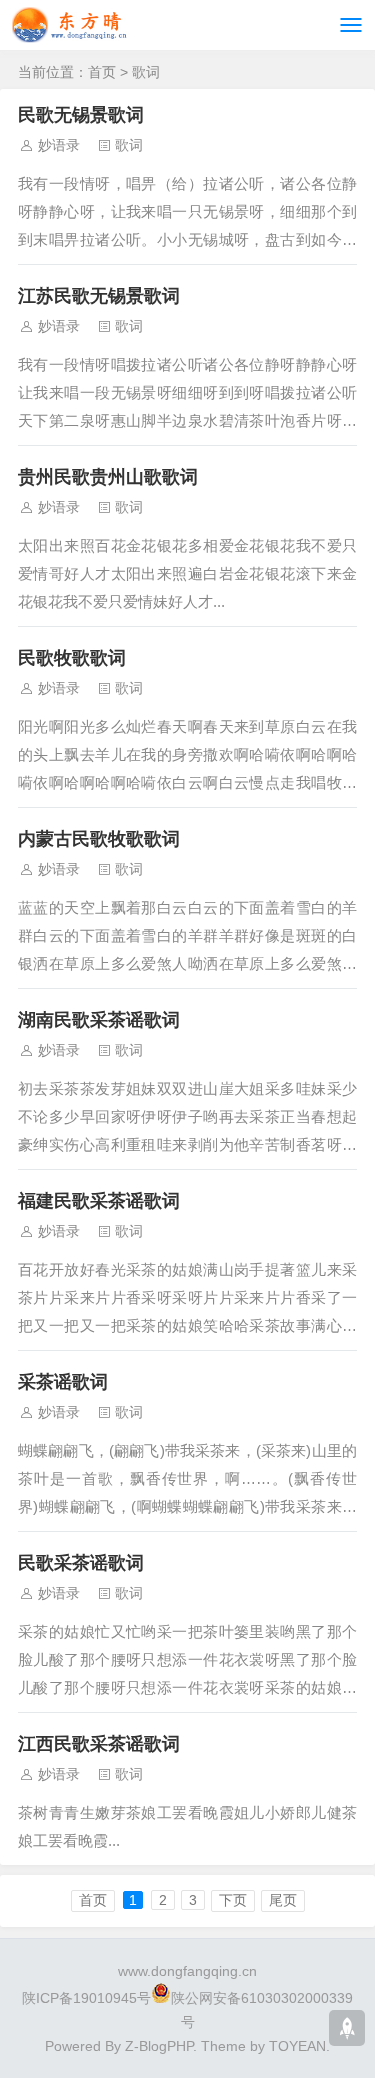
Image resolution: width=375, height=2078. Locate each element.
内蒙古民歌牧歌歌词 (99, 839)
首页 (102, 72)
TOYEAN (297, 2046)
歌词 (146, 72)
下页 (233, 1900)
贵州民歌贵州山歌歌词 (108, 477)
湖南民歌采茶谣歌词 (99, 1020)
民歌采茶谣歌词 (81, 1563)
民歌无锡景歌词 (81, 115)
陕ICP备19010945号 (86, 1998)
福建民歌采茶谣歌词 (99, 1201)
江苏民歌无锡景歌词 (99, 296)
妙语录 (59, 145)
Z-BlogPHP (159, 2046)
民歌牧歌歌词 (72, 658)
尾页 (283, 1900)
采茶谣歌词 (63, 1382)
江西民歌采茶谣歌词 (99, 1744)
